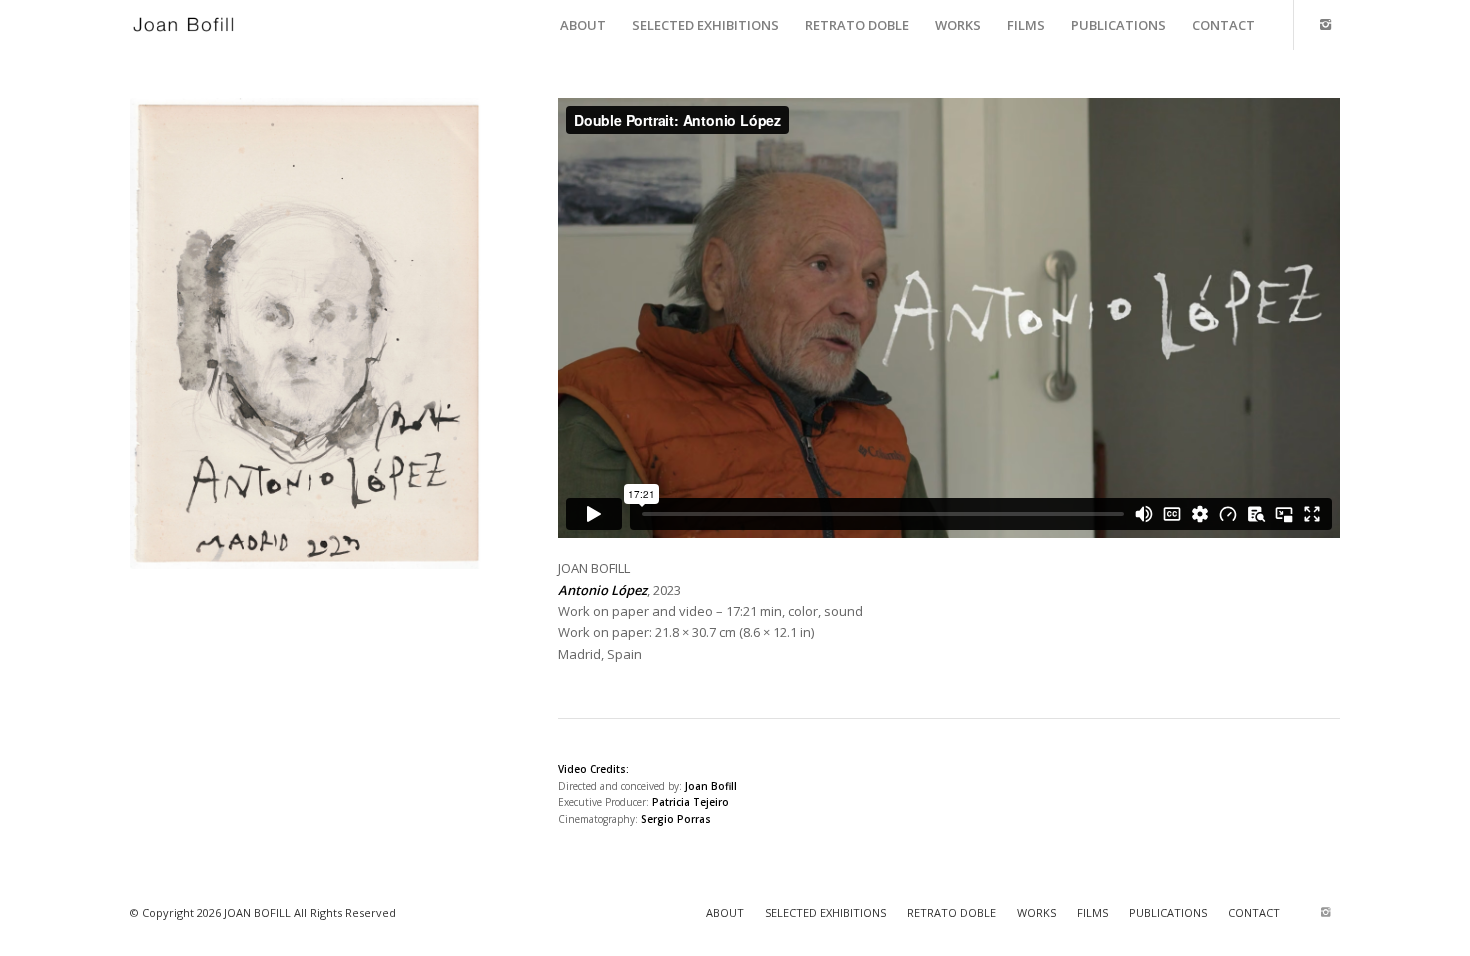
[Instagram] (1325, 24)
